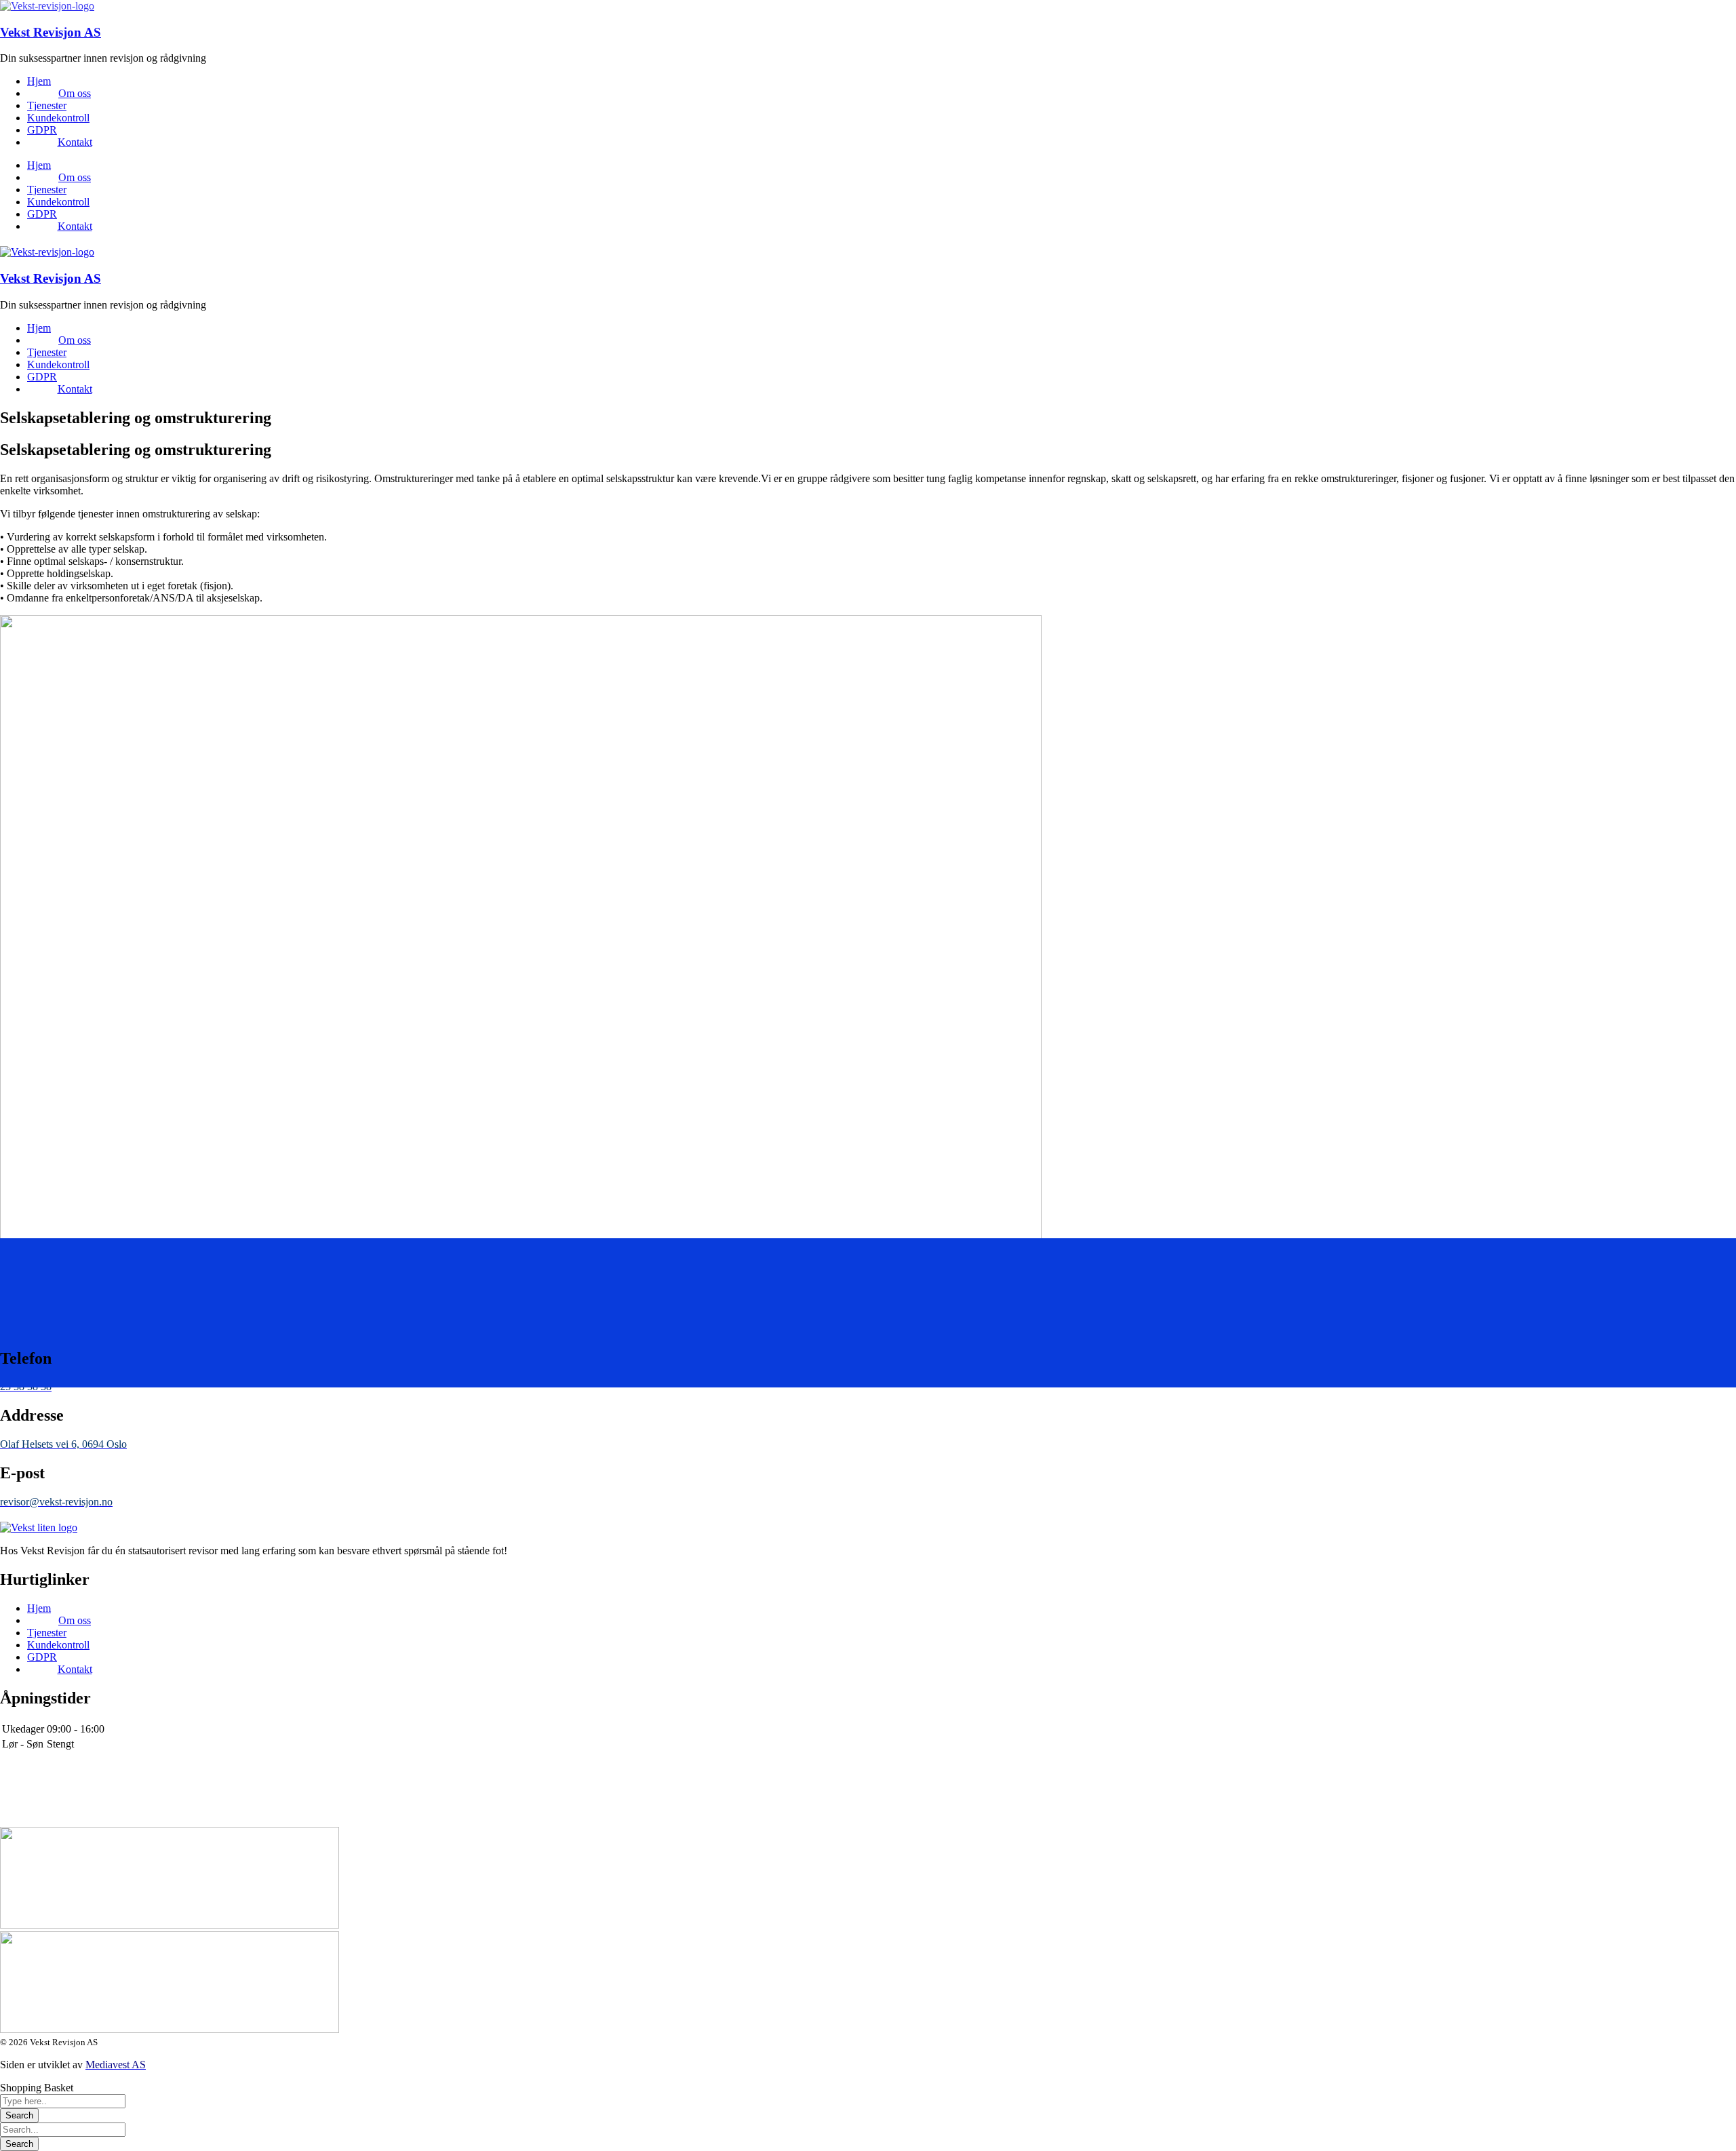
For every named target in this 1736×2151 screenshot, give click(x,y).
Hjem (39, 81)
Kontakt (75, 142)
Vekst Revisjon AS (51, 32)
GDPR (42, 130)
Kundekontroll (58, 118)
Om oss (75, 93)
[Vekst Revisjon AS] (47, 6)
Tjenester (47, 105)
